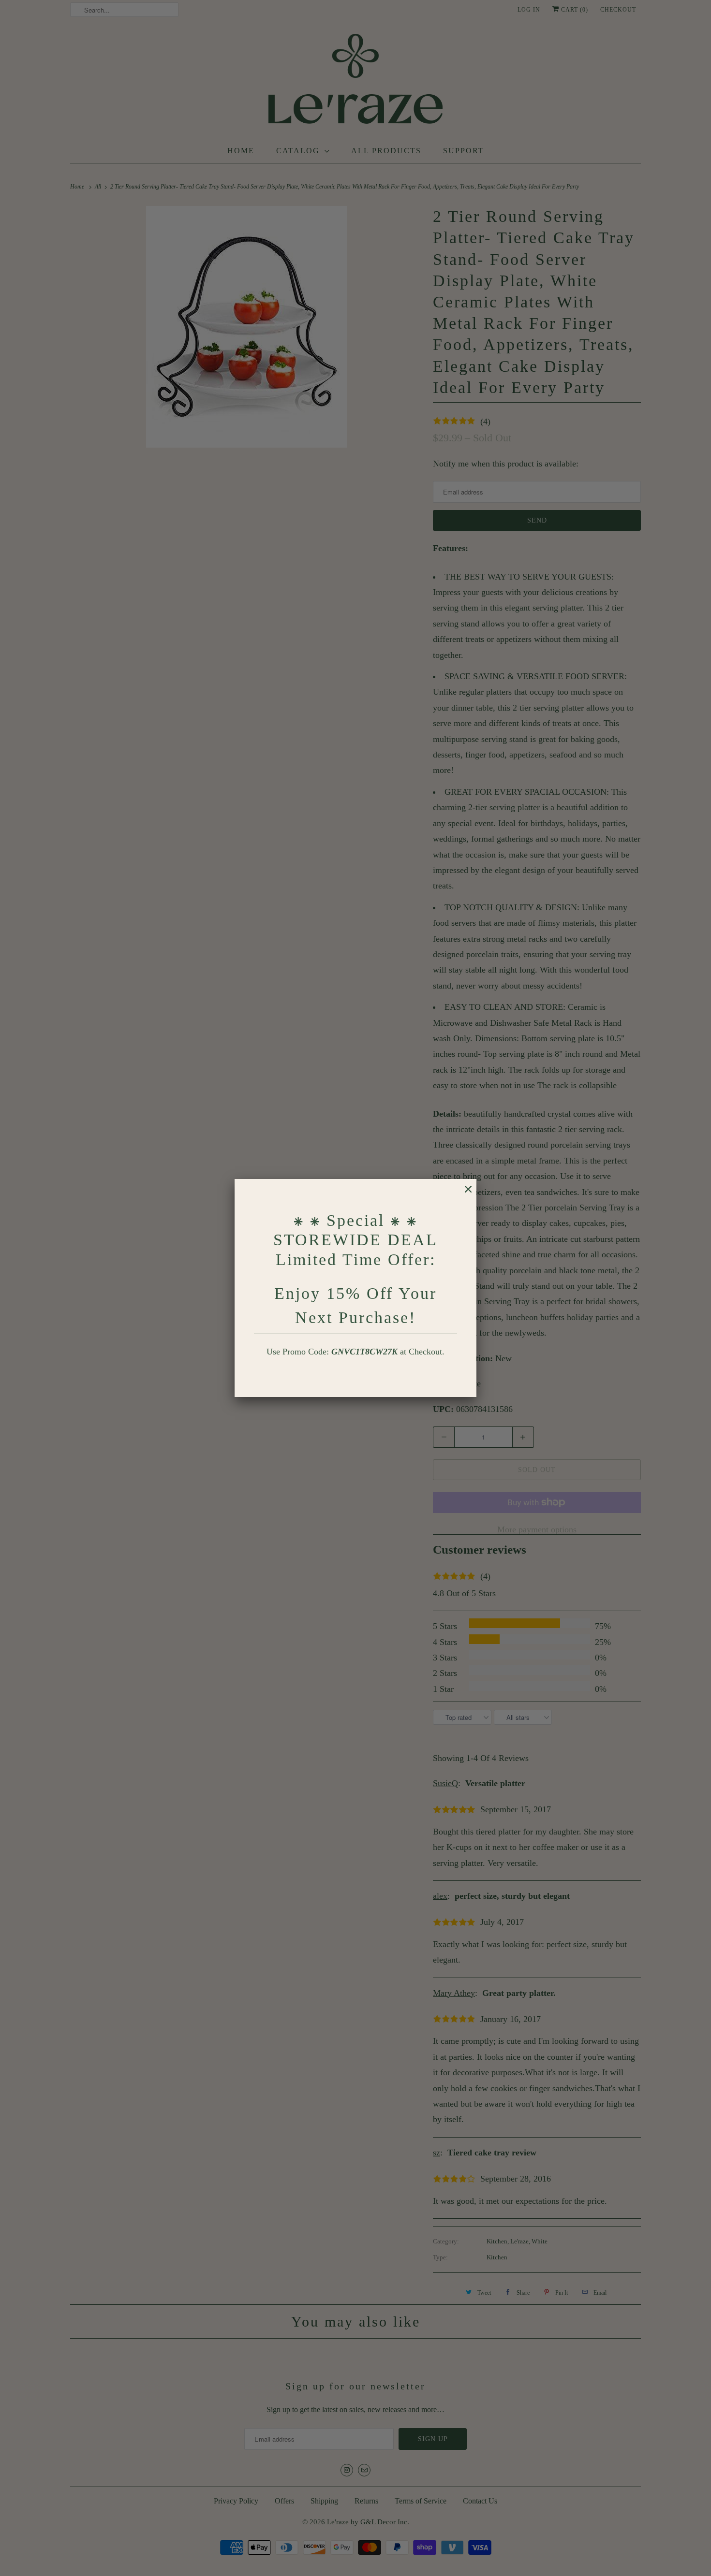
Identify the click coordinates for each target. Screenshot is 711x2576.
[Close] (463, 1194)
